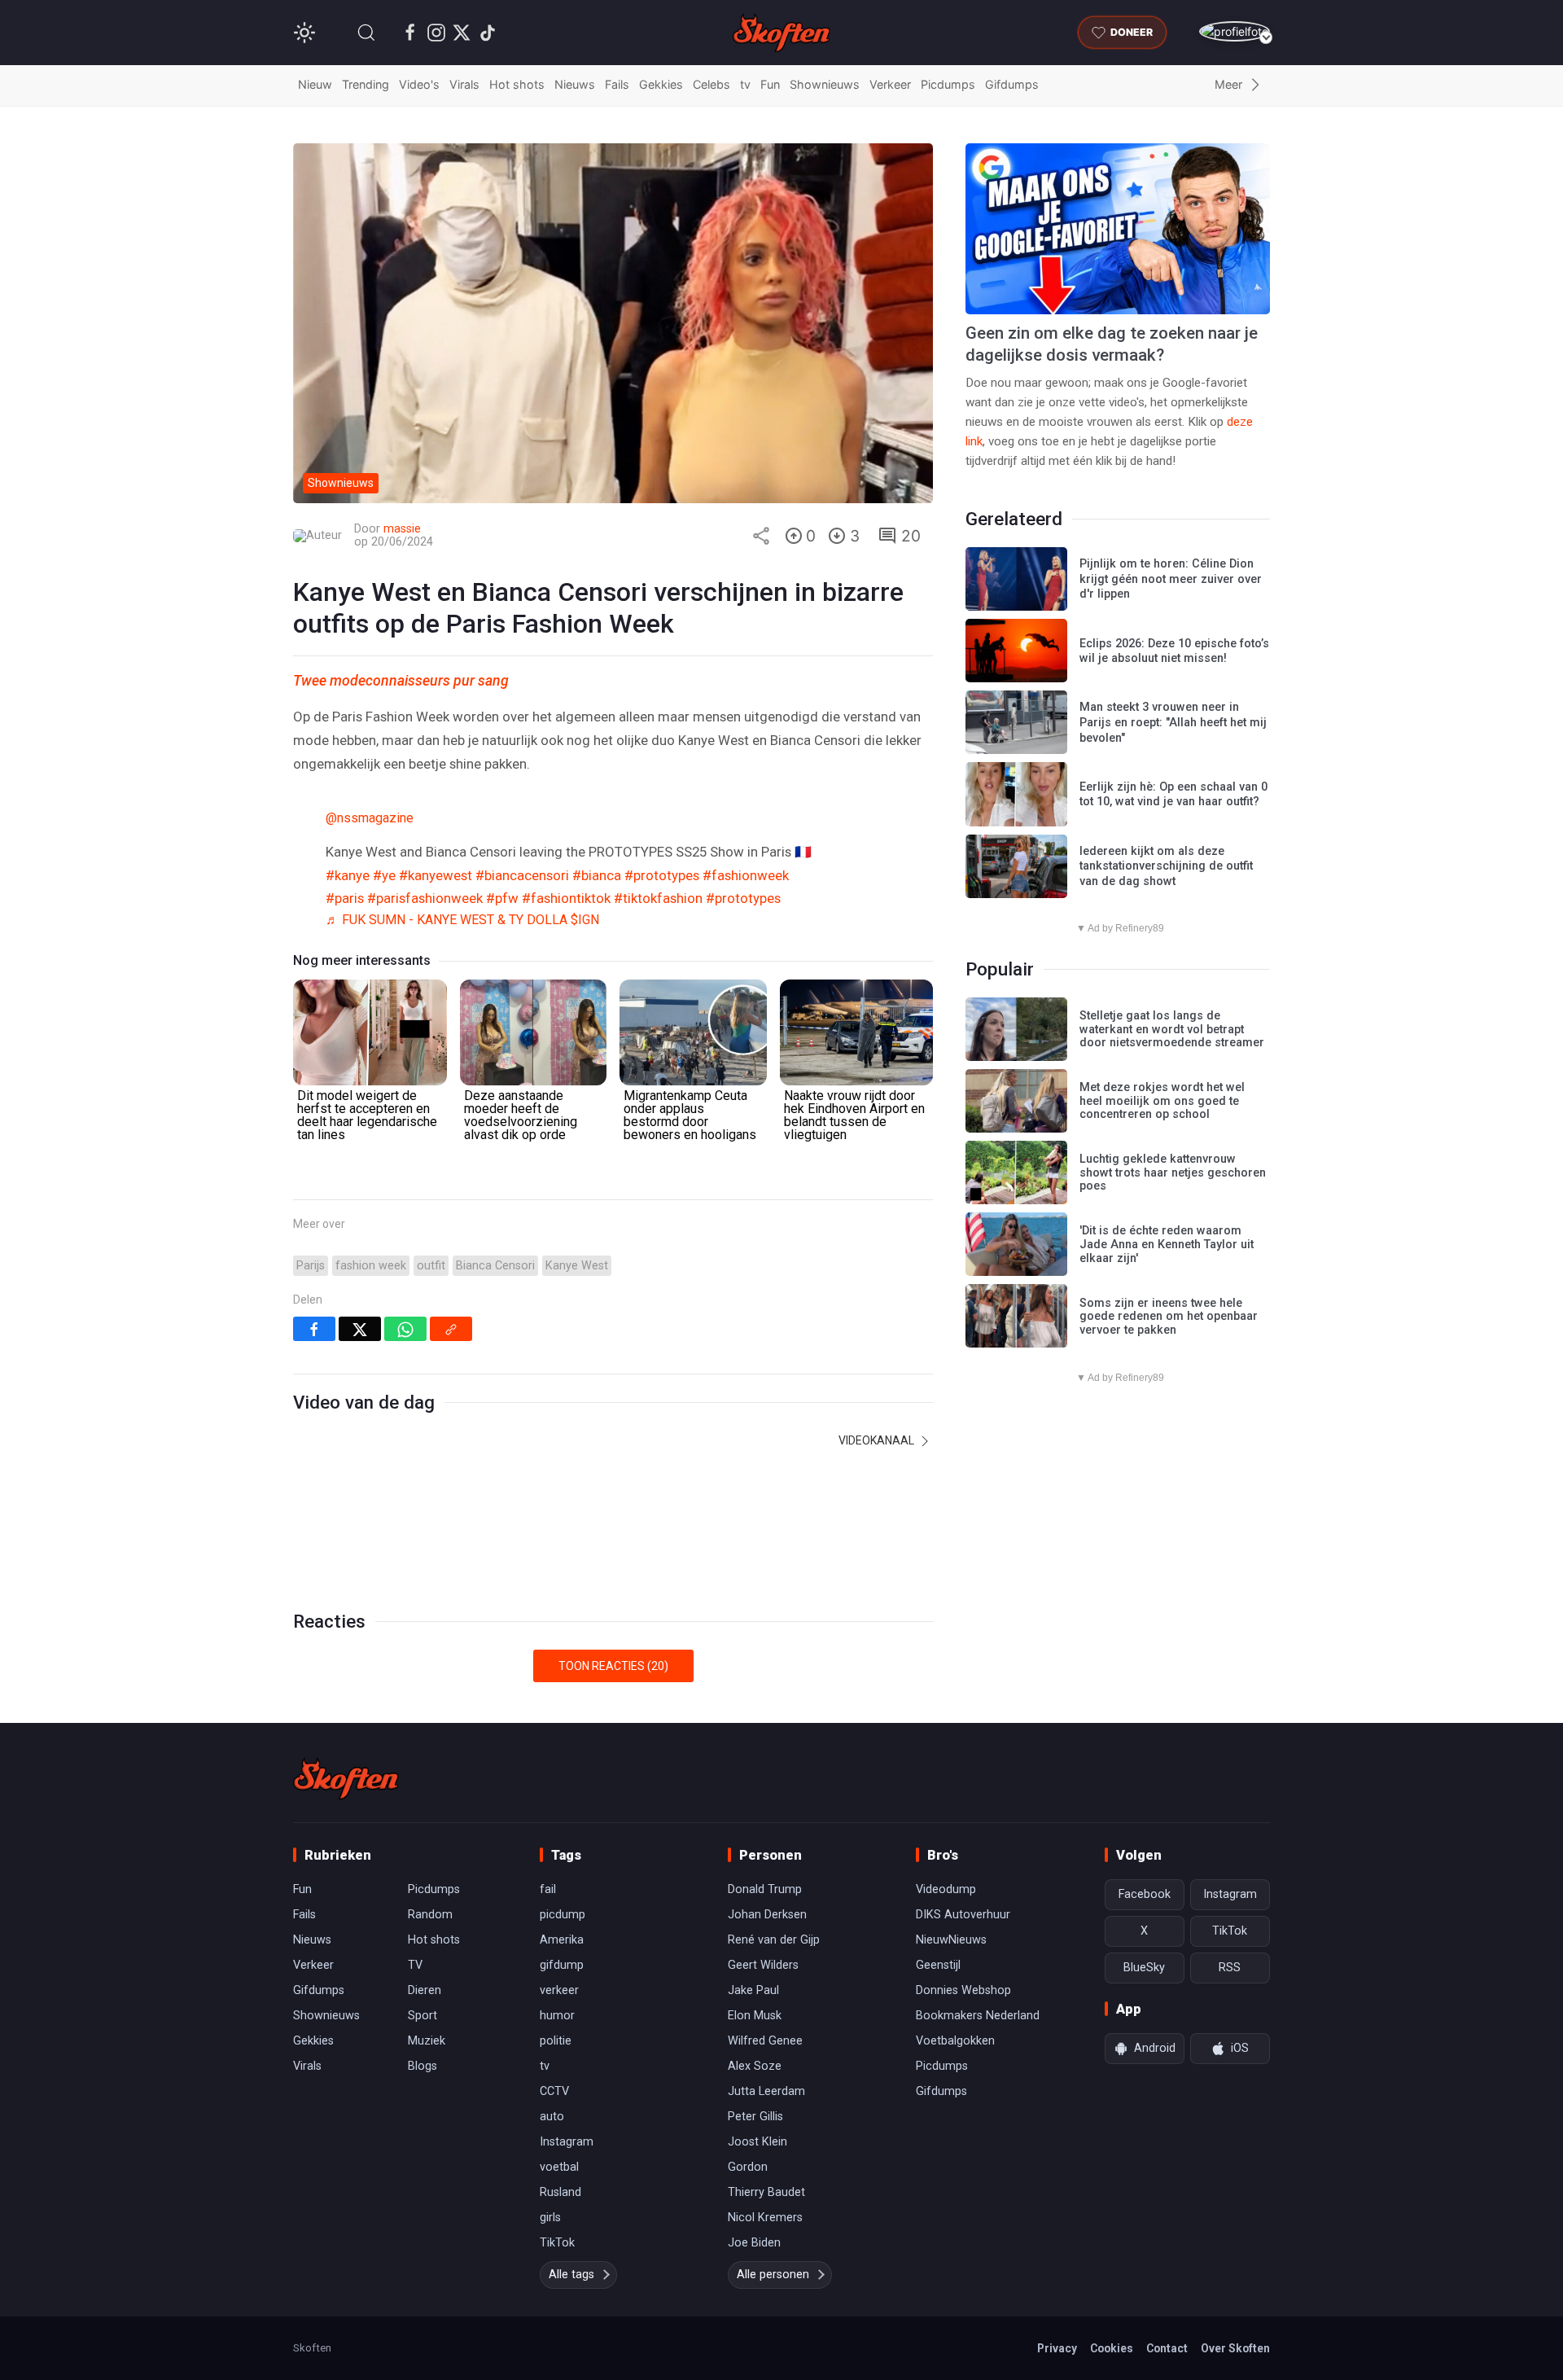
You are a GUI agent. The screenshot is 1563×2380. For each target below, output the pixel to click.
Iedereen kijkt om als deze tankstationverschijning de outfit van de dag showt (1166, 866)
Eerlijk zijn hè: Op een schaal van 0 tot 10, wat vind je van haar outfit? (1173, 795)
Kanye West (577, 1266)
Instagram (567, 2142)
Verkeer (890, 84)
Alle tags (571, 2275)
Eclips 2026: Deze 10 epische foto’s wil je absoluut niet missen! (1174, 651)
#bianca (597, 875)
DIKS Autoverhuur (963, 1915)
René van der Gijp (774, 1940)
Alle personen (773, 2275)
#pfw (502, 898)
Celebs (711, 84)
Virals (464, 84)
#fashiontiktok (566, 898)
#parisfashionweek (425, 898)
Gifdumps (1012, 84)
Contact (1167, 2348)
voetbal (559, 2167)
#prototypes (662, 875)
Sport (422, 2016)
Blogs (422, 2066)
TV (415, 1965)
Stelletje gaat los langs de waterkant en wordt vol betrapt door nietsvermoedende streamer (1172, 1029)
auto (552, 2117)
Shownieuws (825, 84)
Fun (770, 84)
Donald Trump (765, 1889)
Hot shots (517, 84)
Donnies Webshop (963, 1990)
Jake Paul (753, 1990)
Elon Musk (755, 2016)
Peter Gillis (755, 2117)
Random (430, 1915)
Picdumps (948, 84)
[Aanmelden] (1235, 31)
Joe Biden (754, 2243)
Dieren (425, 1990)
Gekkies (661, 84)
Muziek (427, 2041)
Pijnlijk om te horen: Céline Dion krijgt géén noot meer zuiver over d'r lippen (1171, 579)
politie (556, 2041)
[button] (366, 33)
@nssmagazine (370, 818)
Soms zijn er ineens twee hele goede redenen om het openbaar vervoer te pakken (1169, 1317)
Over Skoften (1235, 2348)
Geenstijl (938, 1965)
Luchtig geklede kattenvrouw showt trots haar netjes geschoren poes (1173, 1172)
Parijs (311, 1266)
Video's (419, 84)
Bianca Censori (495, 1266)
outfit (431, 1266)
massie (402, 529)
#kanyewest (436, 875)
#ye (384, 875)
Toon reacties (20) (613, 1666)
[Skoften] (346, 1778)
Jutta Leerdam (766, 2091)
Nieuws (575, 84)
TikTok (557, 2243)
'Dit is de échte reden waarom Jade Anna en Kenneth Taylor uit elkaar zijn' (1167, 1244)
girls (550, 2218)
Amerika (562, 1940)
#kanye (348, 875)
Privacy (1057, 2348)
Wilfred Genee (765, 2041)
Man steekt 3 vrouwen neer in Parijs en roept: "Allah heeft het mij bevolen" (1173, 722)
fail (548, 1889)
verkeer (559, 1990)
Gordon (748, 2167)
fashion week (371, 1266)
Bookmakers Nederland (978, 2016)
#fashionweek (746, 875)
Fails (617, 84)
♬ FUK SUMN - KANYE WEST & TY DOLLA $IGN (462, 920)
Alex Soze (755, 2066)
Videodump (946, 1889)
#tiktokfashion (658, 898)
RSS (1230, 1968)
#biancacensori (522, 875)
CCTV (554, 2091)
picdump (563, 1915)
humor (557, 2016)
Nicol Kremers (765, 2218)
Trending (366, 84)
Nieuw (315, 84)
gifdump (562, 1965)
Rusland (560, 2192)
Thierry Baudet (766, 2192)
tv (745, 84)
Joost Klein (757, 2142)
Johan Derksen (767, 1915)
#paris (345, 898)
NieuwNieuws (951, 1940)
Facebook (1145, 1894)
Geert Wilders (763, 1965)
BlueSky (1144, 1968)
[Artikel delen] (761, 536)
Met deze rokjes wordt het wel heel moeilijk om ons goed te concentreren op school (1162, 1101)
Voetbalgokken (955, 2041)
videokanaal (878, 1440)
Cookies (1112, 2348)
